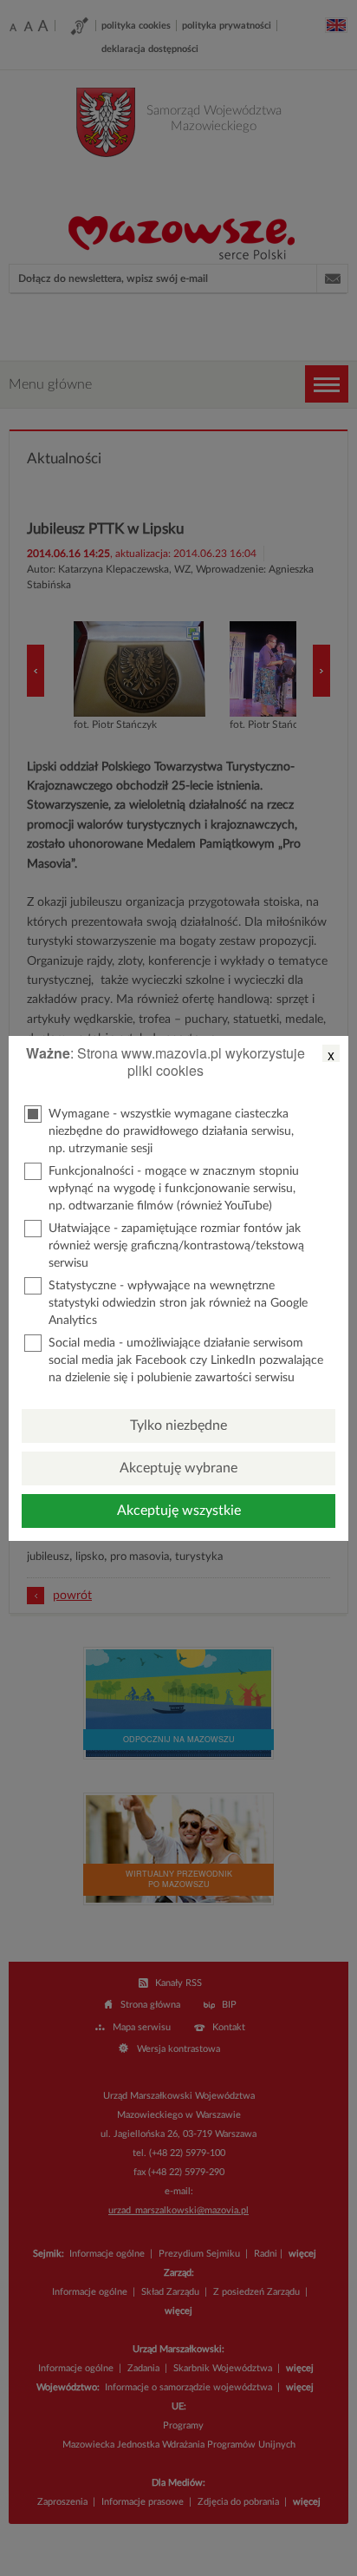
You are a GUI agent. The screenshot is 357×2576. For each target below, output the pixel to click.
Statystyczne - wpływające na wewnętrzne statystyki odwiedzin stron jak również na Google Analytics (178, 1303)
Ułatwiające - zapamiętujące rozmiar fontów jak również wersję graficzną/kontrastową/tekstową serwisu (176, 1246)
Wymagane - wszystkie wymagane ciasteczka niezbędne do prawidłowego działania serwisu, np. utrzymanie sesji (171, 1131)
